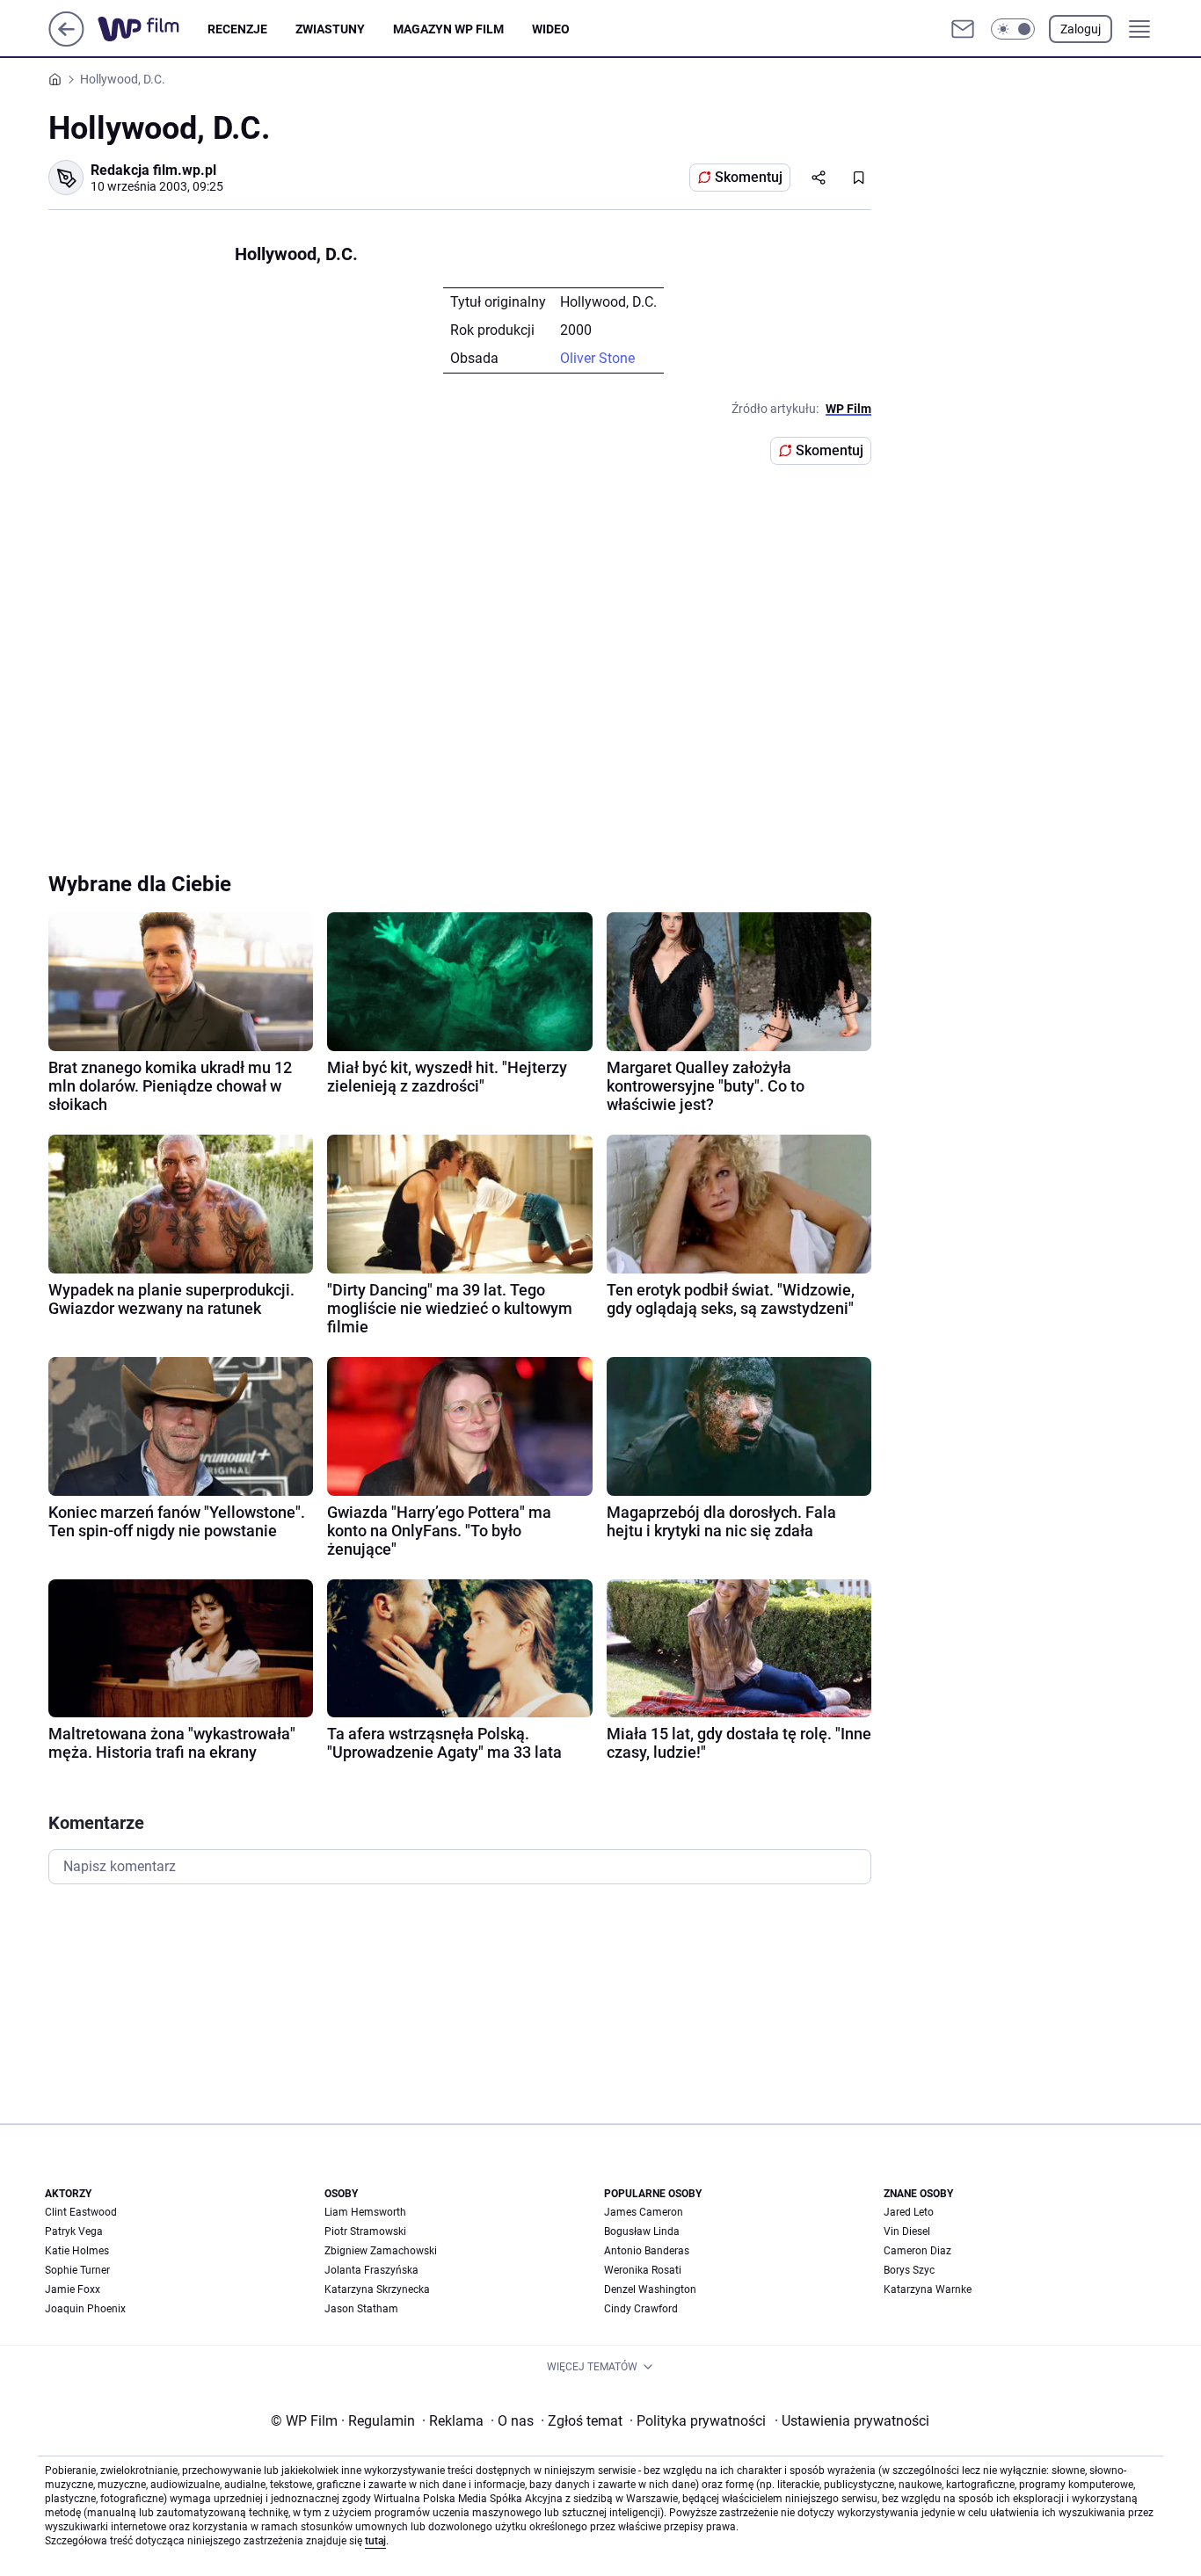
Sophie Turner (77, 2270)
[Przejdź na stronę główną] (66, 42)
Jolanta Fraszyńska (371, 2270)
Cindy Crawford (641, 2309)
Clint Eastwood (81, 2212)
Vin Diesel (907, 2231)
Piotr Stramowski (365, 2231)
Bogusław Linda (642, 2231)
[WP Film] (153, 29)
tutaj (375, 2541)
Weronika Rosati (643, 2270)
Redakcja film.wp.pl (153, 170)
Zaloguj (1081, 29)
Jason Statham (361, 2309)
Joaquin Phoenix (85, 2309)
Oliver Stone (597, 358)
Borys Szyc (909, 2270)
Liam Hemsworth (365, 2212)
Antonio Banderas (647, 2251)
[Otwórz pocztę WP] (963, 29)
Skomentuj (749, 177)
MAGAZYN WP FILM (448, 29)
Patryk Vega (74, 2231)
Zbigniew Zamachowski (381, 2251)
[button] (1013, 29)
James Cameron (644, 2212)
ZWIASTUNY (330, 29)
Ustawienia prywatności (852, 2421)
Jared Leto (909, 2212)
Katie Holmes (77, 2251)
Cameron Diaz (917, 2251)
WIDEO (551, 29)
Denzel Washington (650, 2289)
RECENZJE (237, 29)
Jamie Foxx (73, 2289)
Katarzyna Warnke (928, 2289)
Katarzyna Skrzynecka (377, 2289)
